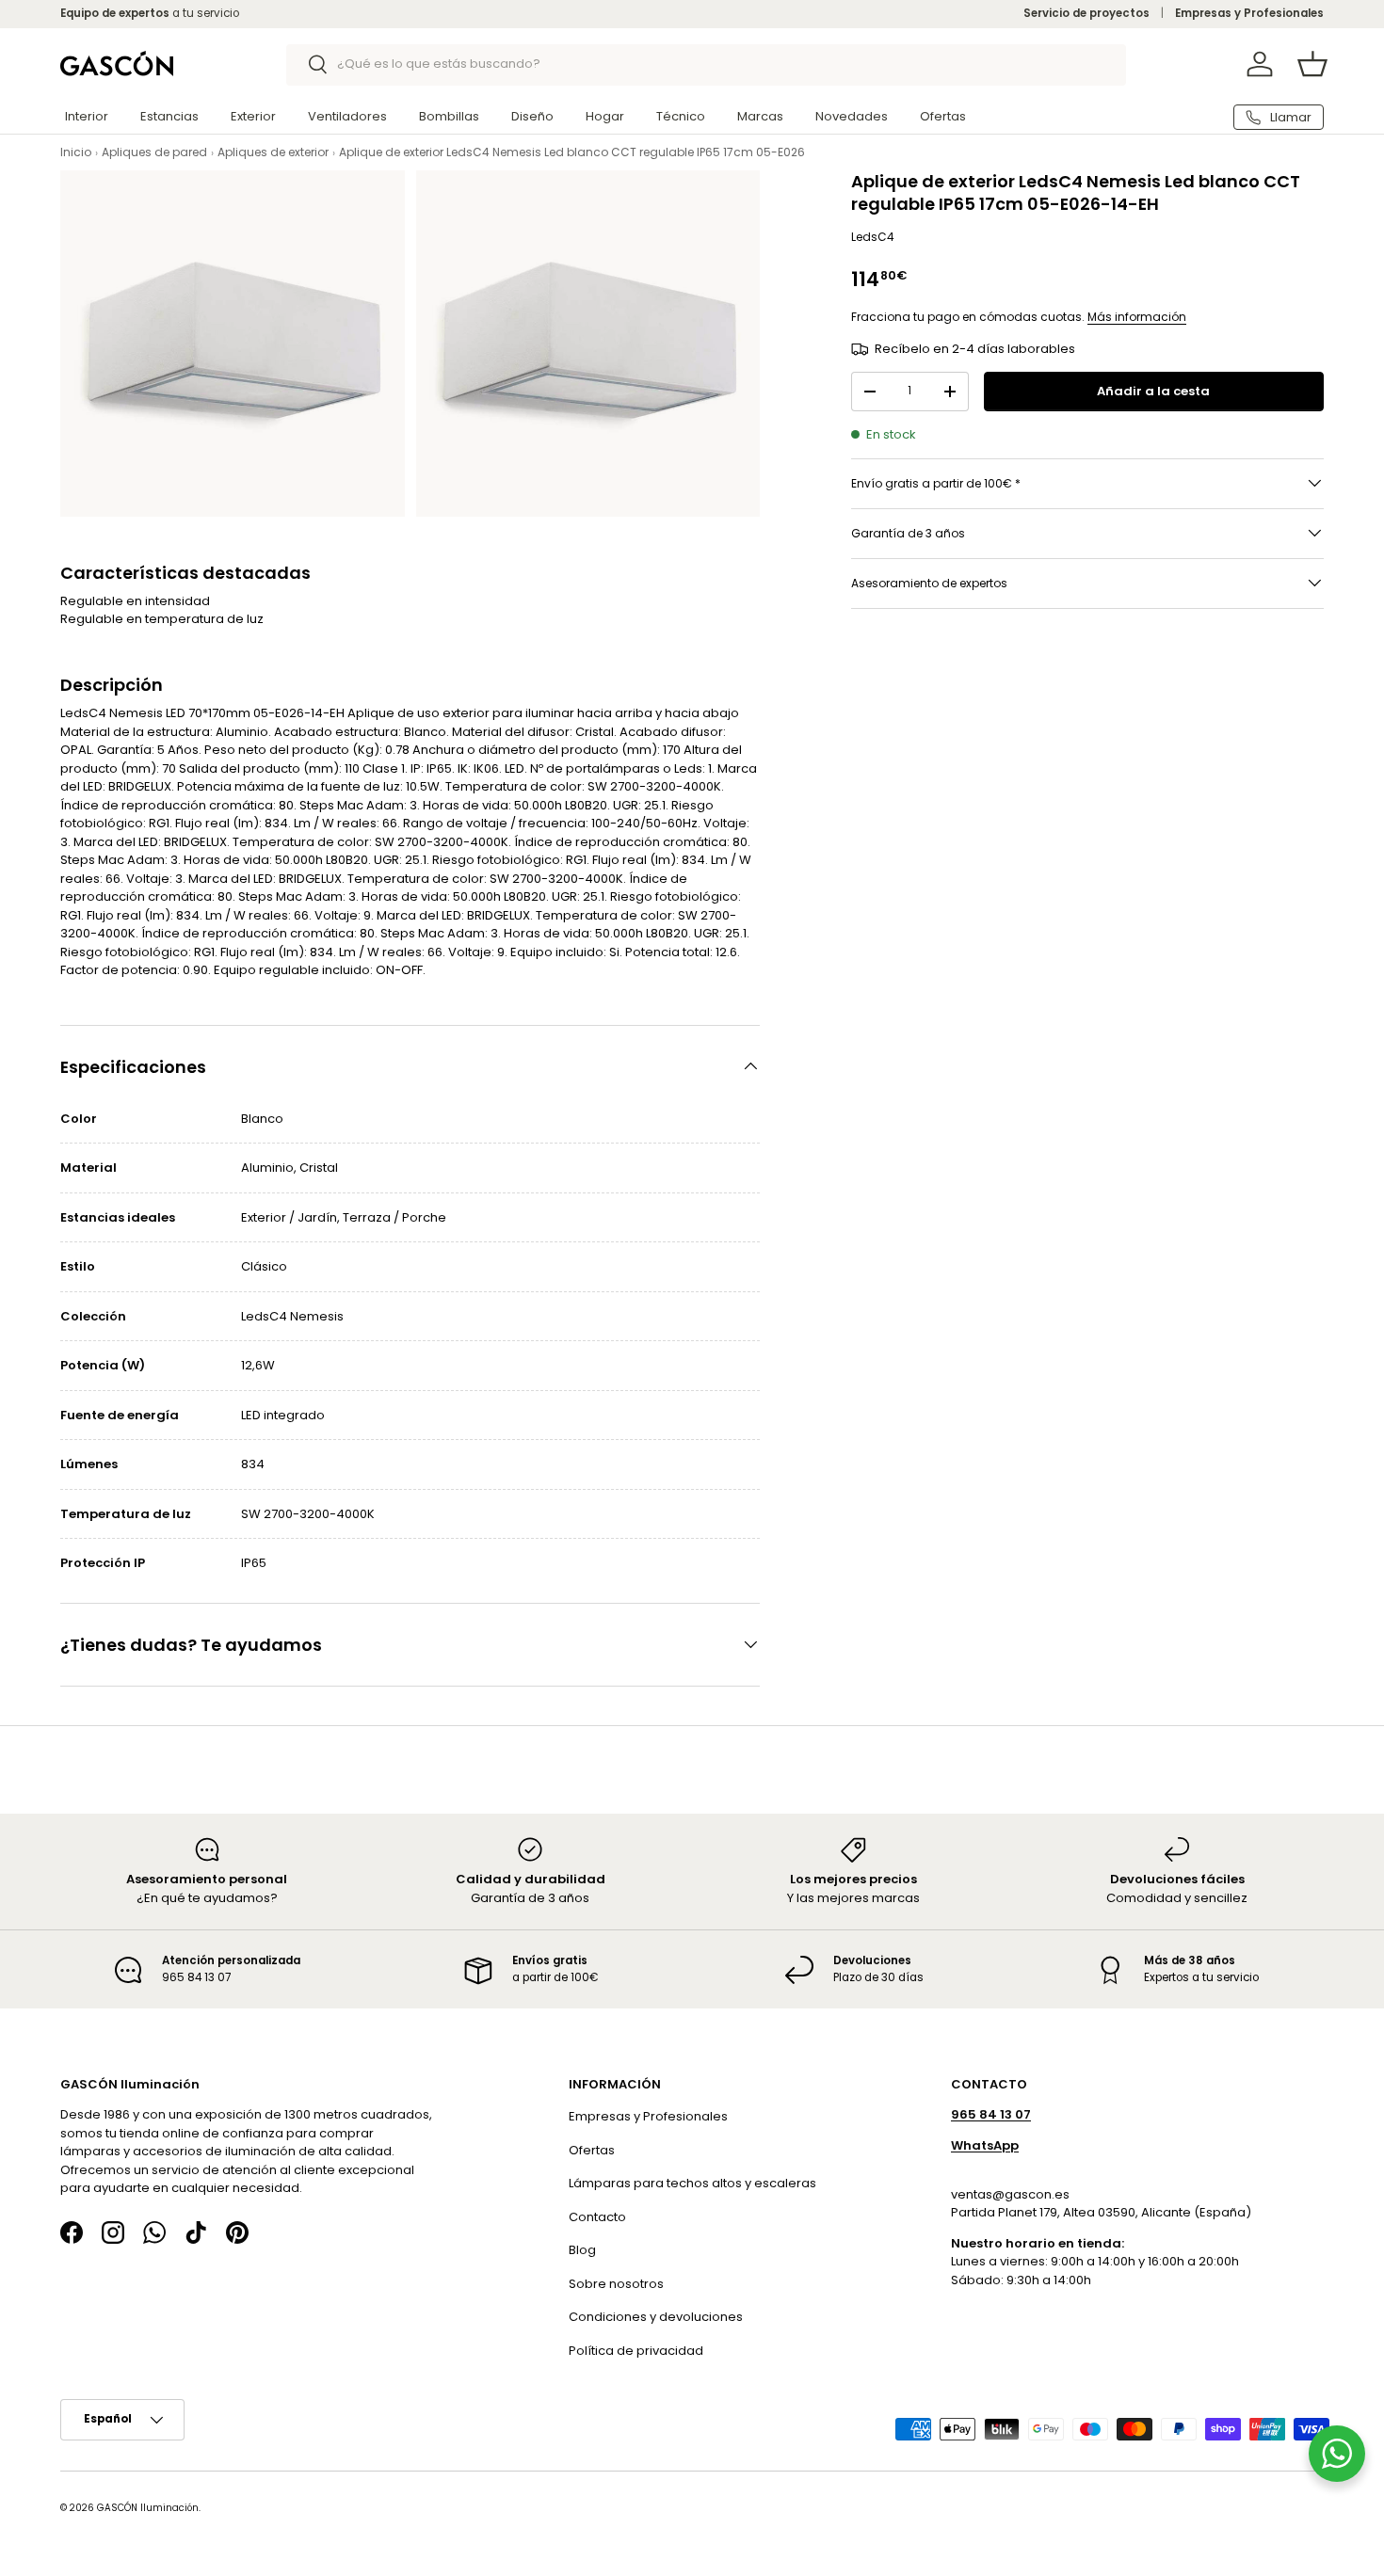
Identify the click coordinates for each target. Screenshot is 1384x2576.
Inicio (76, 152)
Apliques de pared (154, 152)
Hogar (605, 116)
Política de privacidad (636, 2351)
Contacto (597, 2217)
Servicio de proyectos (1086, 13)
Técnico (681, 116)
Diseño (532, 116)
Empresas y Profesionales (1249, 13)
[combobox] (707, 64)
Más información (1137, 317)
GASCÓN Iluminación (148, 2509)
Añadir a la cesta (1153, 391)
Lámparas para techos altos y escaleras (692, 2184)
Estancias (169, 116)
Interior (87, 116)
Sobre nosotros (616, 2284)
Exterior (253, 116)
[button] (1312, 64)
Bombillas (449, 116)
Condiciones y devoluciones (656, 2318)
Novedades (852, 116)
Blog (582, 2251)
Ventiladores (347, 116)
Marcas (760, 116)
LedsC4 (873, 237)
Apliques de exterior (273, 152)
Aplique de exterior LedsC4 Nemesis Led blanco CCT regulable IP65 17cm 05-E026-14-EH (591, 152)
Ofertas (943, 116)
